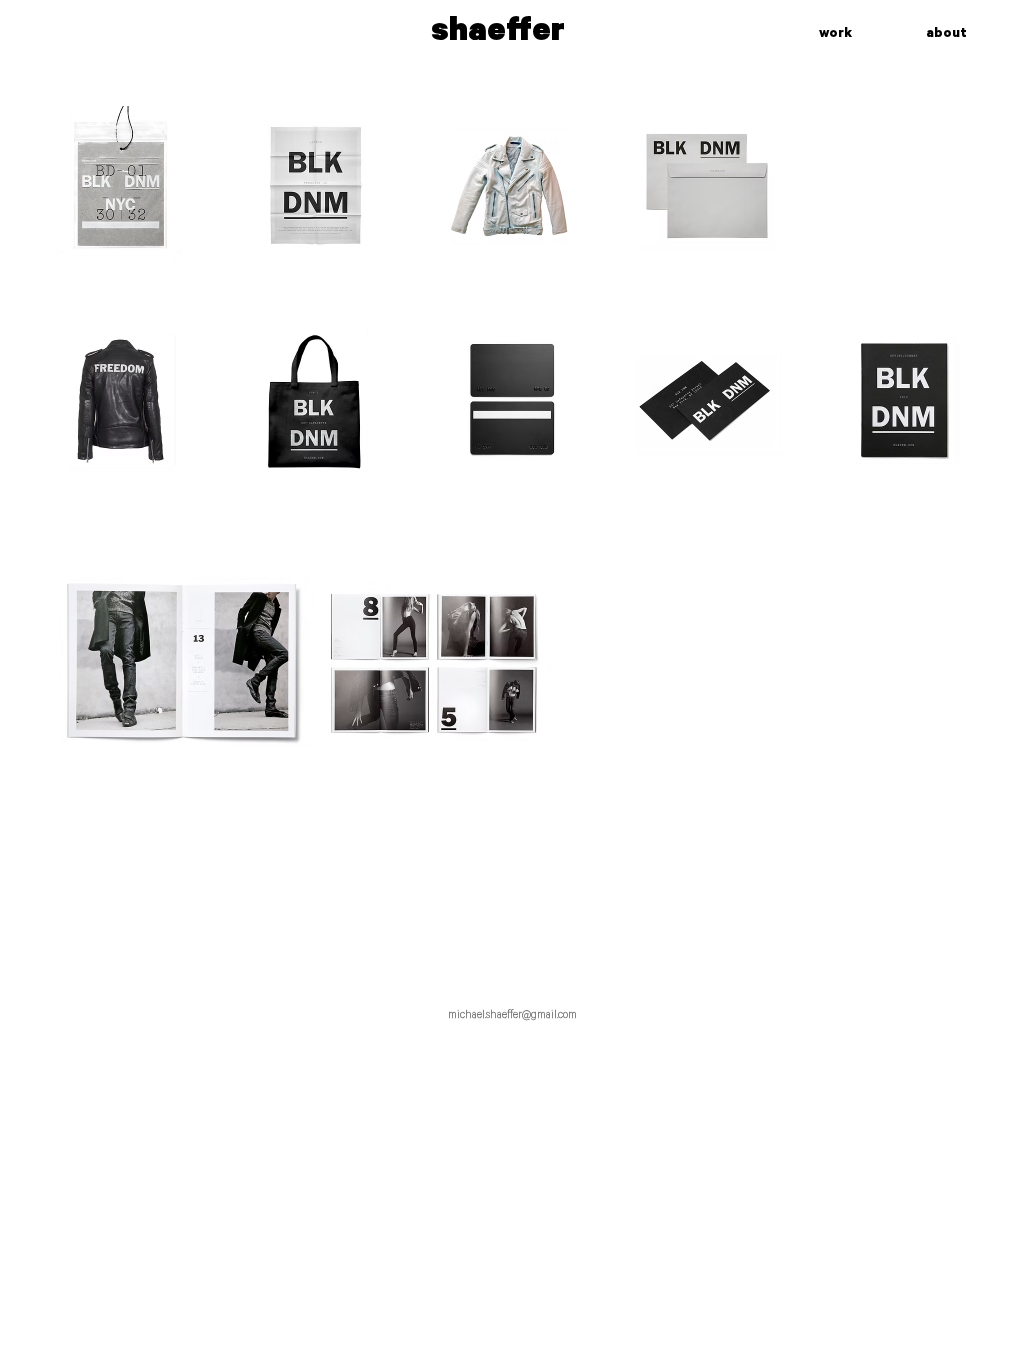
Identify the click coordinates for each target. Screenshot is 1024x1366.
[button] (120, 186)
